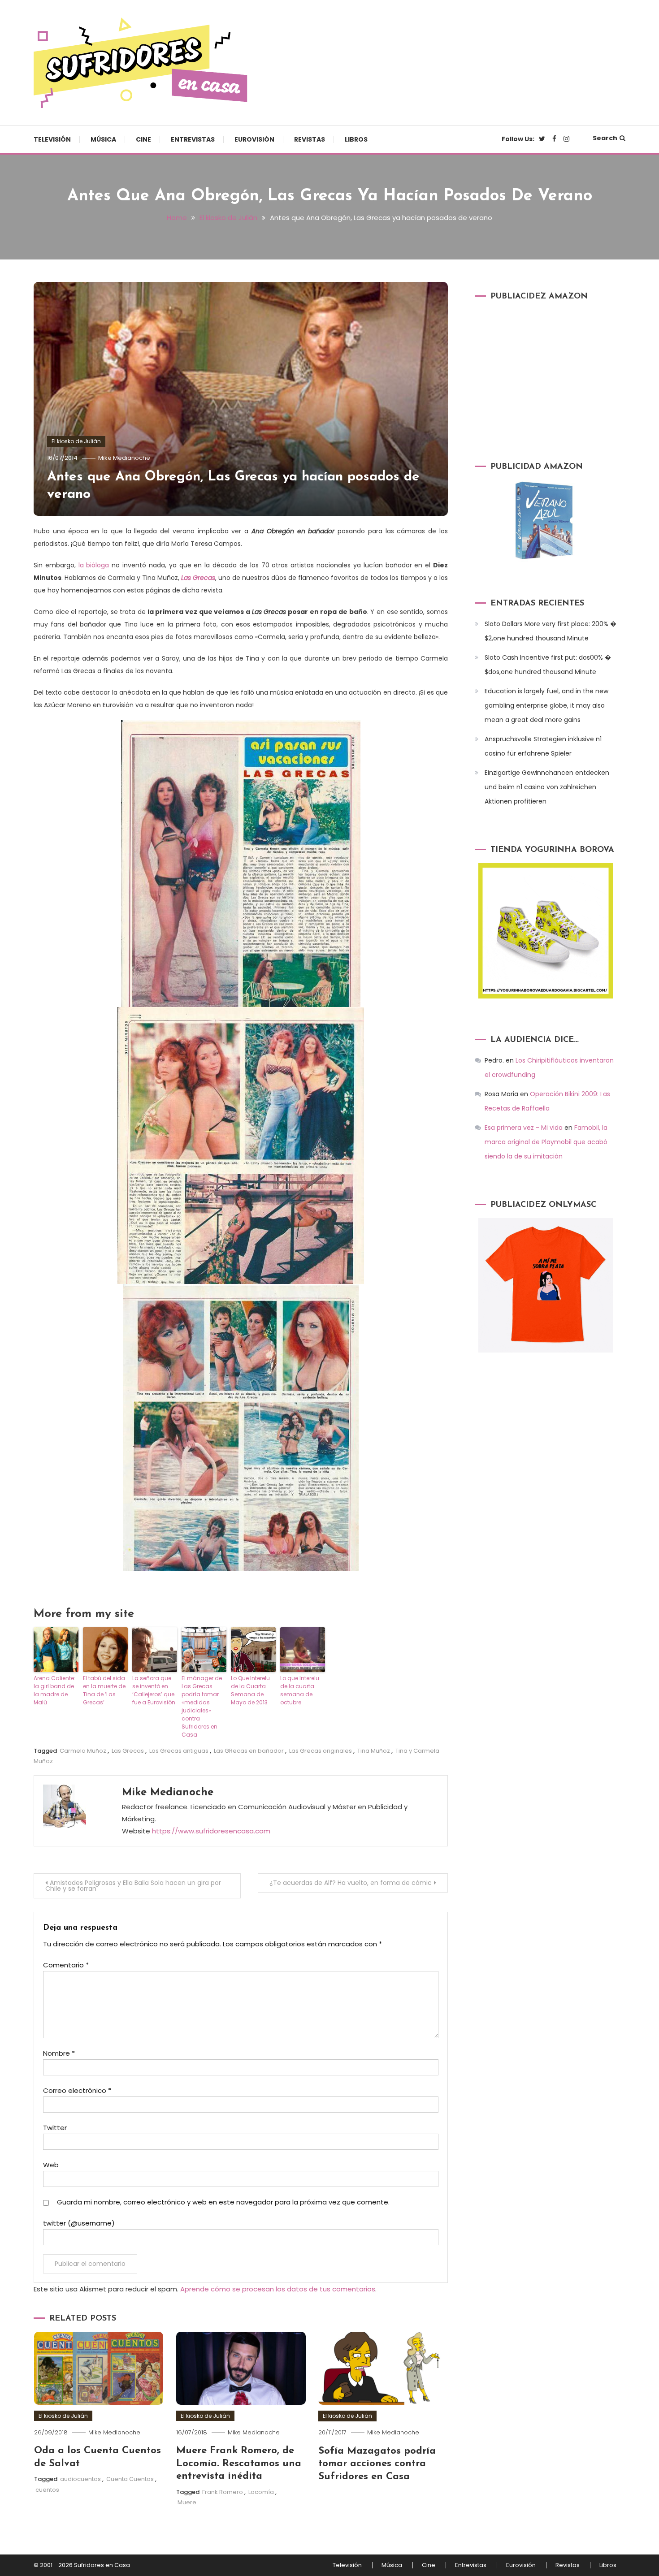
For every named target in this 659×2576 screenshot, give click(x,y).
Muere (187, 2502)
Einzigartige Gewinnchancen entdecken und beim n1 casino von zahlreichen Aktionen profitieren (547, 787)
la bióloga (94, 565)
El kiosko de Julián (76, 441)
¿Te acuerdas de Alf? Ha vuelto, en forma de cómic (351, 1883)
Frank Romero (223, 2492)
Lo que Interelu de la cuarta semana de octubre (300, 1690)
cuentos (47, 2490)
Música (103, 139)
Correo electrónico (77, 2090)
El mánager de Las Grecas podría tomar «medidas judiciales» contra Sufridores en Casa (202, 1706)
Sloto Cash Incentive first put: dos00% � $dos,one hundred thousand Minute (548, 665)
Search (605, 138)
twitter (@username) (79, 2223)
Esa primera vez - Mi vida (524, 1128)
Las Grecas (128, 1751)
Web (51, 2165)
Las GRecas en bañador (249, 1751)
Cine (143, 139)
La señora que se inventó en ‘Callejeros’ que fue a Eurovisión (154, 1690)
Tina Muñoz (374, 1751)
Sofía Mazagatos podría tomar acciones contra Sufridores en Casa (377, 2464)
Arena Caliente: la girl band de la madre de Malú (54, 1690)
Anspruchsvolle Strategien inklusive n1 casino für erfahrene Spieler (543, 746)
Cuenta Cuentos (130, 2479)
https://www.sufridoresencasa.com (211, 1831)
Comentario (66, 1965)
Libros (356, 139)
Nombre (59, 2053)
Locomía (261, 2492)
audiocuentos (80, 2479)
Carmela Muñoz (83, 1751)
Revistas (310, 139)
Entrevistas (193, 139)
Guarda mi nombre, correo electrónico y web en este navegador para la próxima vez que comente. (223, 2202)
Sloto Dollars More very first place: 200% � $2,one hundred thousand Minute (551, 631)
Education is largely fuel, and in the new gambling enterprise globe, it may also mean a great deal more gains (546, 705)
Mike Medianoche (124, 458)
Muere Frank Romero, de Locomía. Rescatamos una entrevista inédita (239, 2464)
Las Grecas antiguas (179, 1751)
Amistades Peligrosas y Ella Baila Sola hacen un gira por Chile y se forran (133, 1886)
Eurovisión (254, 139)
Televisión (52, 139)
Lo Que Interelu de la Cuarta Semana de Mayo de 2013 (250, 1690)
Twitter (55, 2128)
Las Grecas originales (321, 1751)
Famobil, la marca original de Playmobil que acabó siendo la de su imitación (546, 1142)
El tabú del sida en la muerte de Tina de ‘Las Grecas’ (104, 1690)
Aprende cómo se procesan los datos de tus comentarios (278, 2289)
